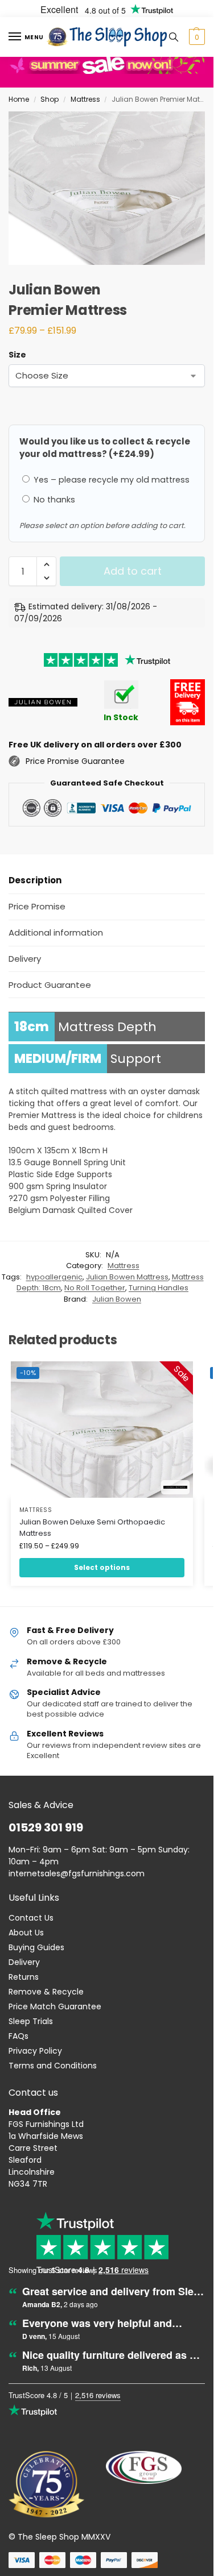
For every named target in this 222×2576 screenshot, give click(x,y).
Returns (24, 1977)
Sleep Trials (31, 2021)
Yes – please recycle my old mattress (110, 480)
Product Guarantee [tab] (50, 985)
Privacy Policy (35, 2051)
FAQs (18, 2036)
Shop (50, 99)
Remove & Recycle (46, 1992)
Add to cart (133, 571)
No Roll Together (95, 1288)
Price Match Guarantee (55, 2006)
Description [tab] (35, 880)
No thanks (53, 500)
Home (19, 99)
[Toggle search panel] (174, 37)
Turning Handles (159, 1288)
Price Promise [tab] (37, 906)
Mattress (85, 99)
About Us (26, 1933)
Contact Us (31, 1918)
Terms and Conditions (53, 2066)
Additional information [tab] (56, 932)
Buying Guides (36, 1947)
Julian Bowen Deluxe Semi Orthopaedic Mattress (92, 1528)
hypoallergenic (54, 1277)
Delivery (24, 1962)
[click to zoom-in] (111, 188)
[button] (196, 37)
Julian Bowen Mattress (127, 1277)
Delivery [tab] (25, 959)
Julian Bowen (117, 1299)
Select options (102, 1567)
